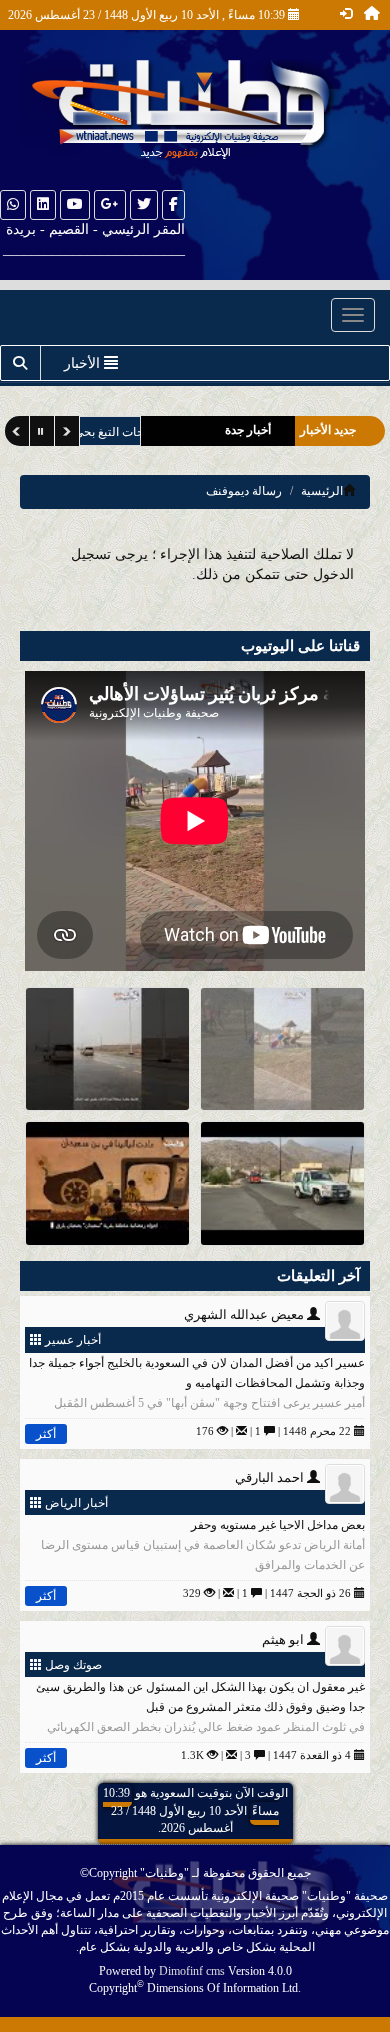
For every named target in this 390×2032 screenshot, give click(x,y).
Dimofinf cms (192, 1971)
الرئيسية (322, 491)
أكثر (46, 1434)
